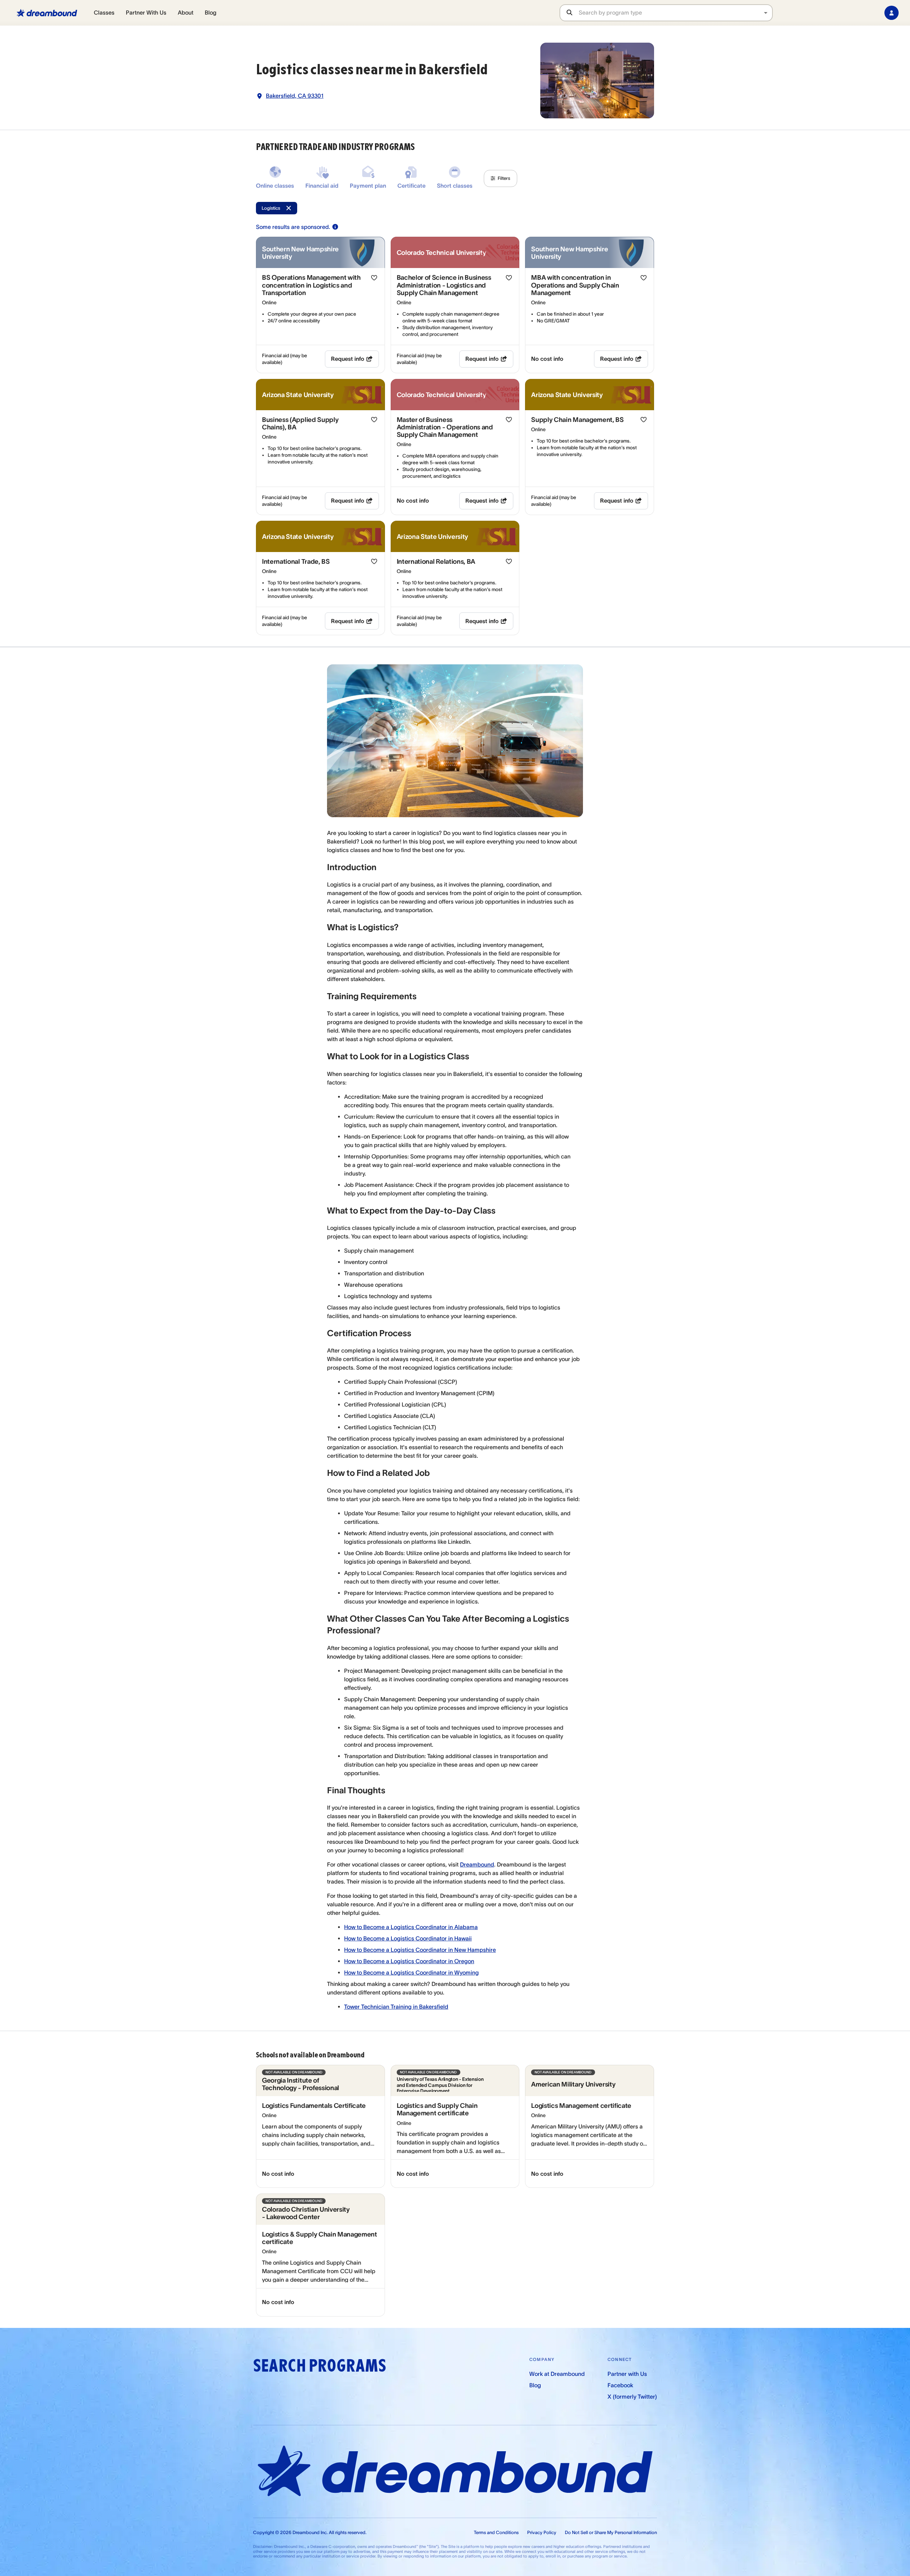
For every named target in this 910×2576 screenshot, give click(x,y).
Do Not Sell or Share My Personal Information (611, 2532)
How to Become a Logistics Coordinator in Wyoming (411, 1972)
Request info (348, 359)
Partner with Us (627, 2374)
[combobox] (675, 13)
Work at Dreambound (557, 2374)
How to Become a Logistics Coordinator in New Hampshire (420, 1950)
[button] (500, 178)
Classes (104, 12)
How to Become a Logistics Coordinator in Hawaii (408, 1938)
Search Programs (320, 2366)
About (186, 12)
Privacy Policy (542, 2532)
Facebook (620, 2385)
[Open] (766, 13)
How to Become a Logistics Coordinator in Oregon (409, 1961)
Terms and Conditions (496, 2532)
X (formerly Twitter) (632, 2396)
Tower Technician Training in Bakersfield (396, 2007)
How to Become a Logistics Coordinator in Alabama (411, 1927)
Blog (211, 12)
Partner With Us (146, 12)
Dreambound (477, 1864)
